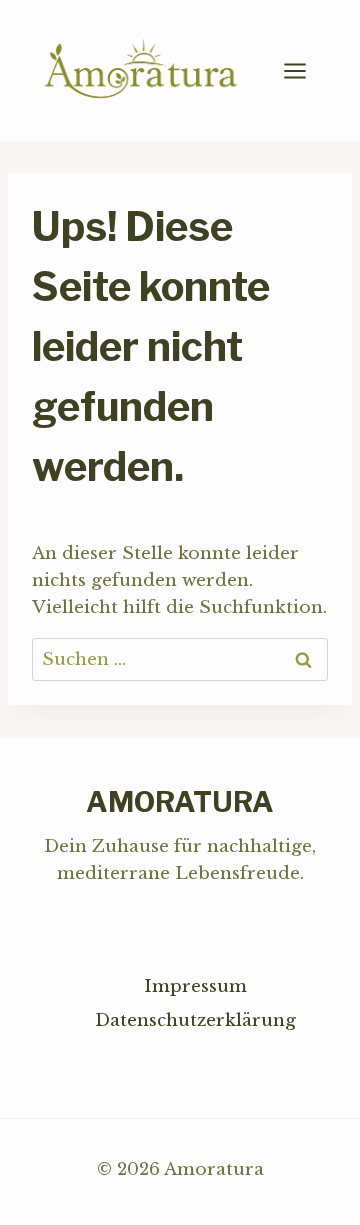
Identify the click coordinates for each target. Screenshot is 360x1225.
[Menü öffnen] (305, 70)
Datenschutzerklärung (195, 1020)
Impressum (195, 986)
